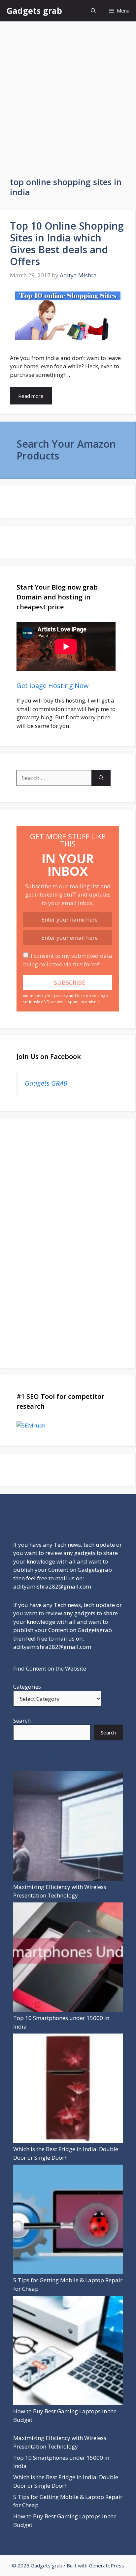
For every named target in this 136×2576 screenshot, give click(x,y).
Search (22, 1720)
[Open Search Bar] (93, 11)
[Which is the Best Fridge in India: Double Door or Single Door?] (68, 2089)
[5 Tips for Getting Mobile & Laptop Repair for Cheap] (68, 2220)
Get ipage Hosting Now (53, 686)
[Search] (101, 778)
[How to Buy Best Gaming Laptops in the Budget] (68, 2352)
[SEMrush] (68, 1426)
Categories (27, 1687)
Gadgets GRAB (46, 1083)
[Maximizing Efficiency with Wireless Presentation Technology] (68, 1827)
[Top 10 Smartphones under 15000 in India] (68, 1958)
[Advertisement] (68, 93)
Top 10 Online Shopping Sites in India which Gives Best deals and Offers (67, 244)
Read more (31, 396)
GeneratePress (106, 2565)
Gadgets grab (34, 11)
